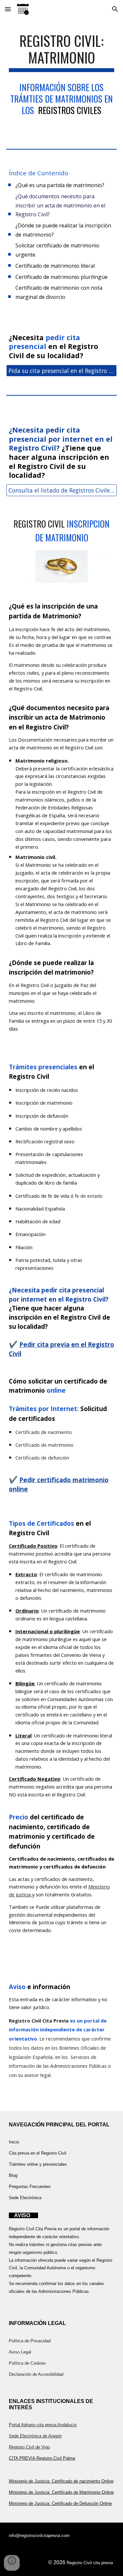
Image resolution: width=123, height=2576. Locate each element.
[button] (8, 9)
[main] (62, 52)
